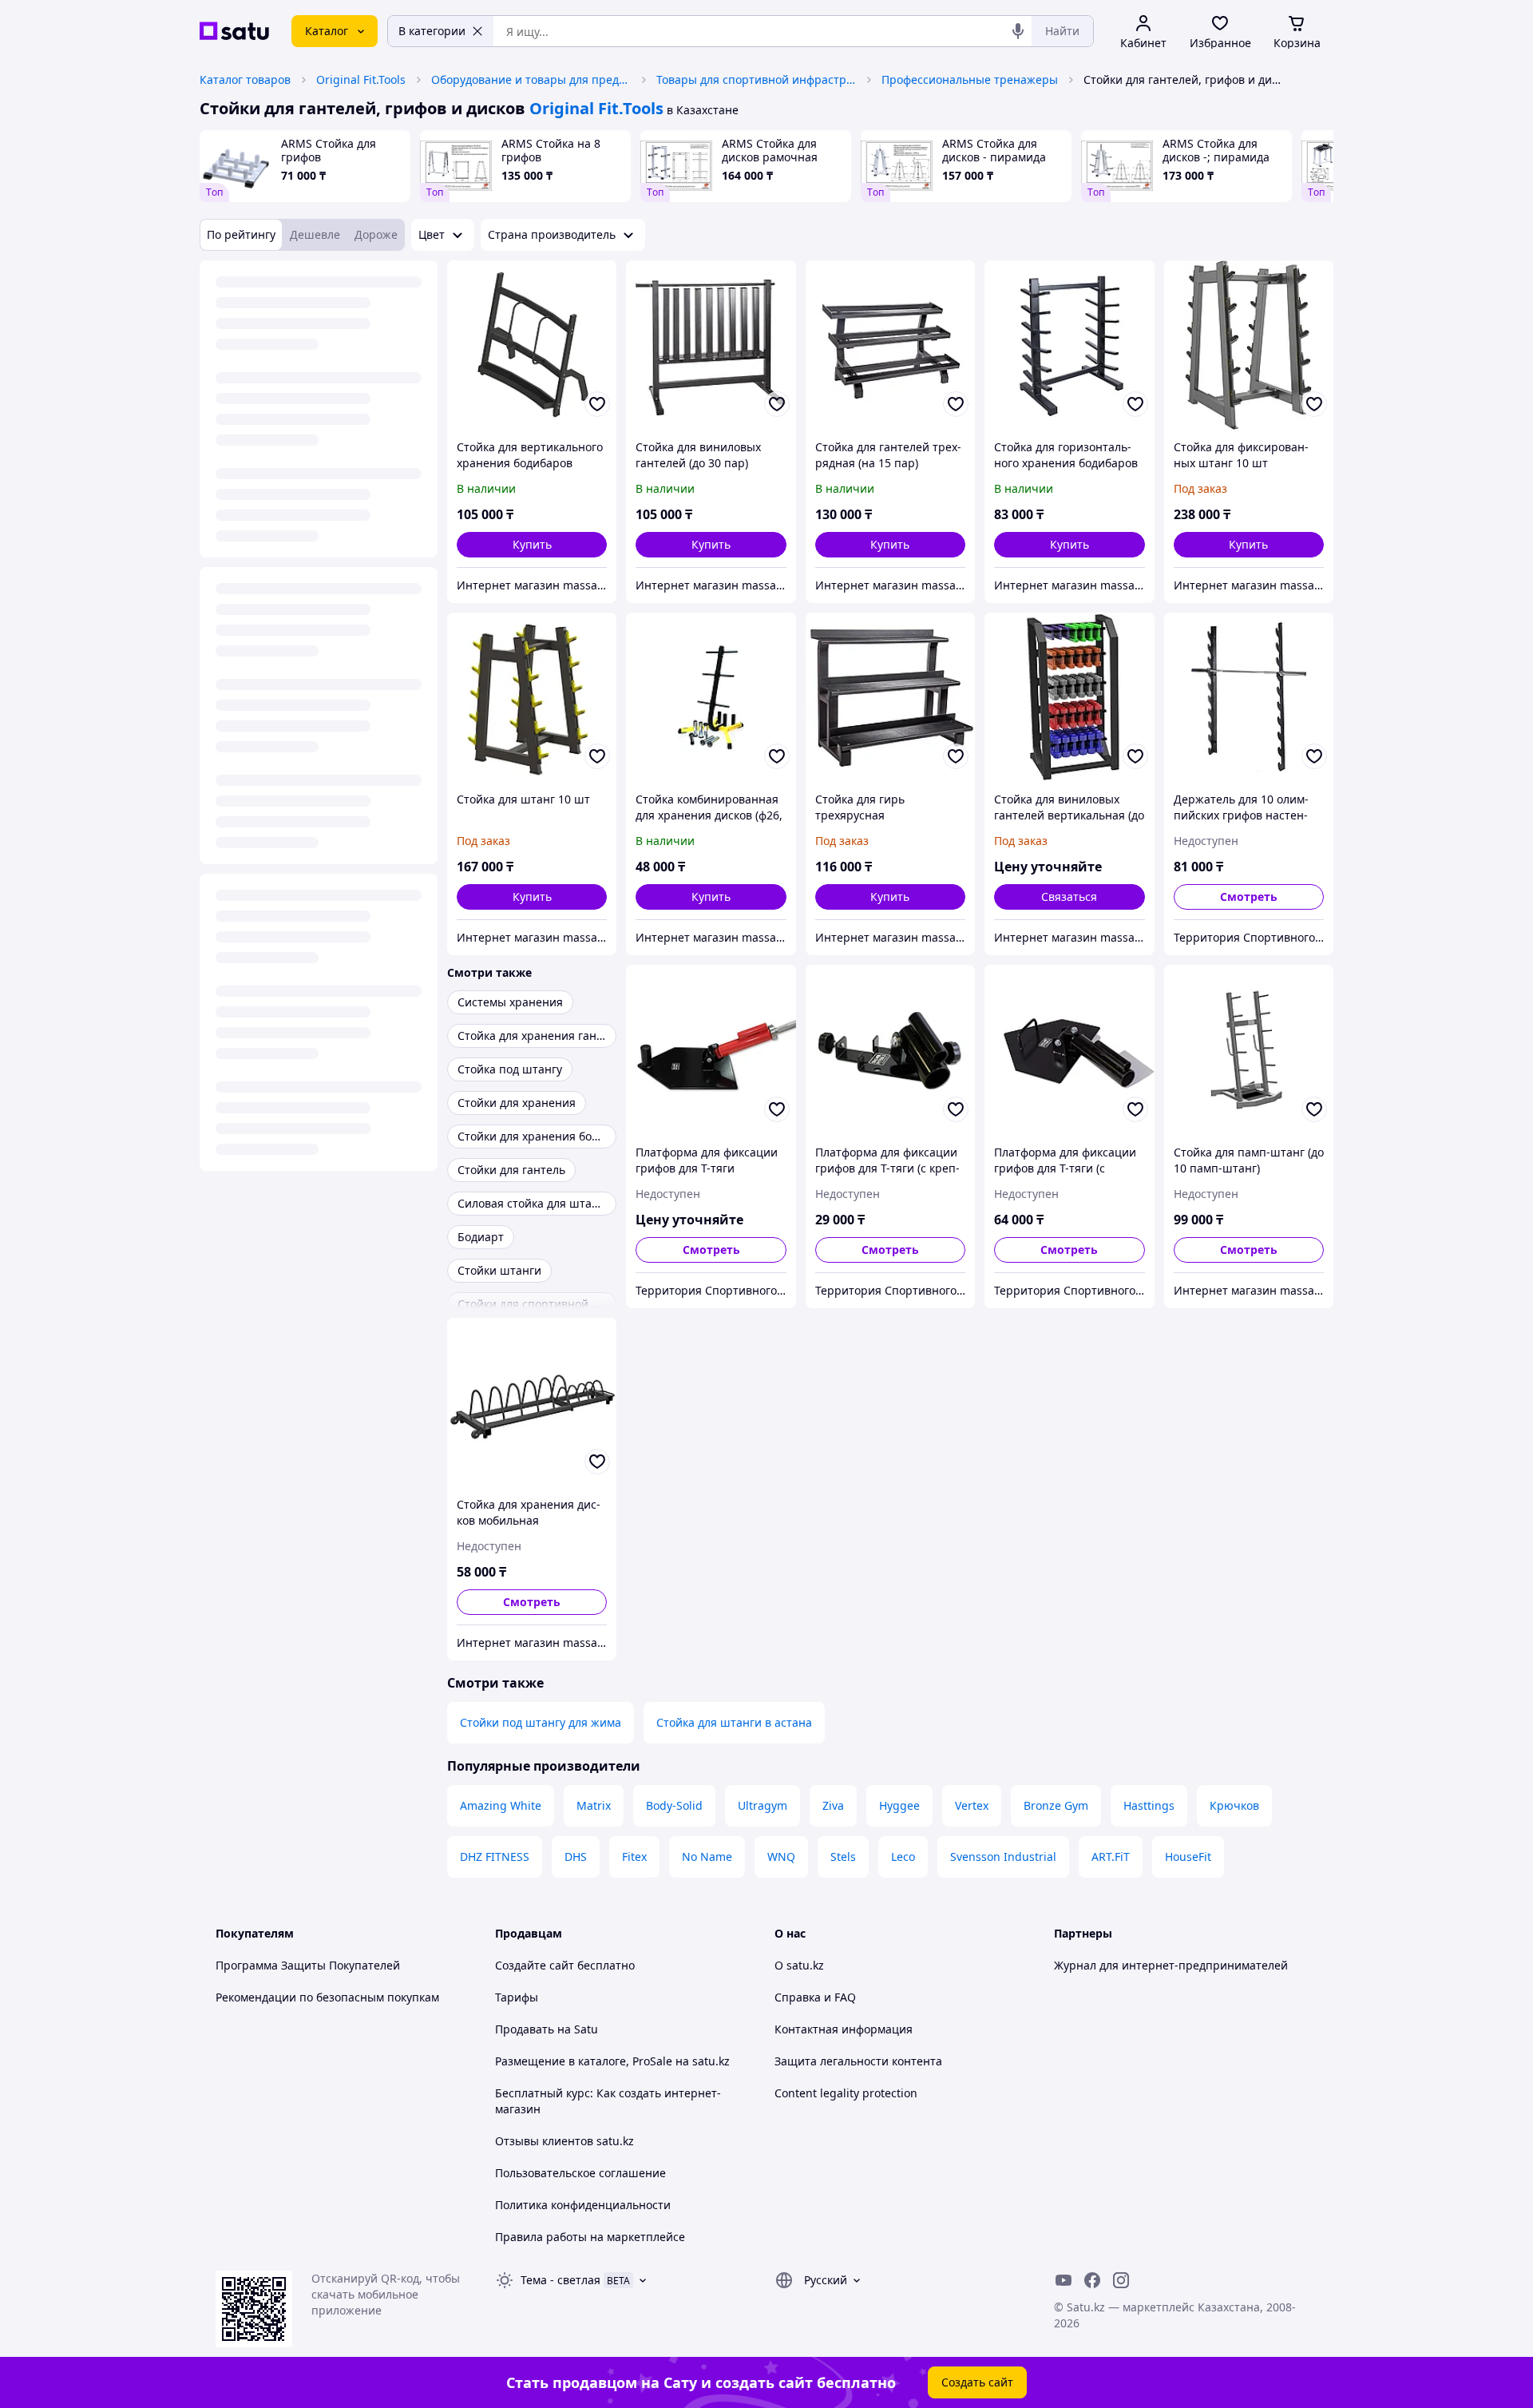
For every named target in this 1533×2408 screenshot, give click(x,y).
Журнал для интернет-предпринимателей (1171, 1965)
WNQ (781, 1857)
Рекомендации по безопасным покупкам (327, 1997)
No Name (707, 1857)
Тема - (561, 2280)
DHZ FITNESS (495, 1857)
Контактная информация (844, 2029)
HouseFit (1188, 1857)
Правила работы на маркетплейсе (590, 2237)
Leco (903, 1857)
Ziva (833, 1805)
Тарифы (517, 1997)
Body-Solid (674, 1805)
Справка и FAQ (815, 1997)
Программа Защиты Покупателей (308, 1965)
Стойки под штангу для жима (541, 1722)
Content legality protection (846, 2093)
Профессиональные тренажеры (970, 79)
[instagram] (1121, 2280)
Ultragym (763, 1805)
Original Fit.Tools (361, 79)
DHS (576, 1857)
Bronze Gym (1056, 1805)
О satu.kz (799, 1965)
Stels (843, 1857)
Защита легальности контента (858, 2061)
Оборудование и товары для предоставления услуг (531, 79)
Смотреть (1249, 897)
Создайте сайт (535, 1965)
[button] (532, 545)
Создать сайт (977, 2382)
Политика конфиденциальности (583, 2205)
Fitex (634, 1857)
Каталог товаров (245, 79)
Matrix (594, 1805)
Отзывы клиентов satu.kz (564, 2141)
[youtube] (1064, 2280)
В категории (432, 31)
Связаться (1069, 897)
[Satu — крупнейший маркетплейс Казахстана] (234, 31)
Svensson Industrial (1003, 1857)
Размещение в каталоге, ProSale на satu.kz (612, 2061)
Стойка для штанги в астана (734, 1722)
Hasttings (1149, 1805)
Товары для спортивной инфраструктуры (756, 79)
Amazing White (501, 1805)
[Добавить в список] (597, 404)
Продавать (525, 2029)
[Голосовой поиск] (1018, 31)
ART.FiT (1111, 1857)
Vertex (972, 1805)
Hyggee (899, 1805)
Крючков (1234, 1805)
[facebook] (1092, 2280)
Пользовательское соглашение (580, 2173)
